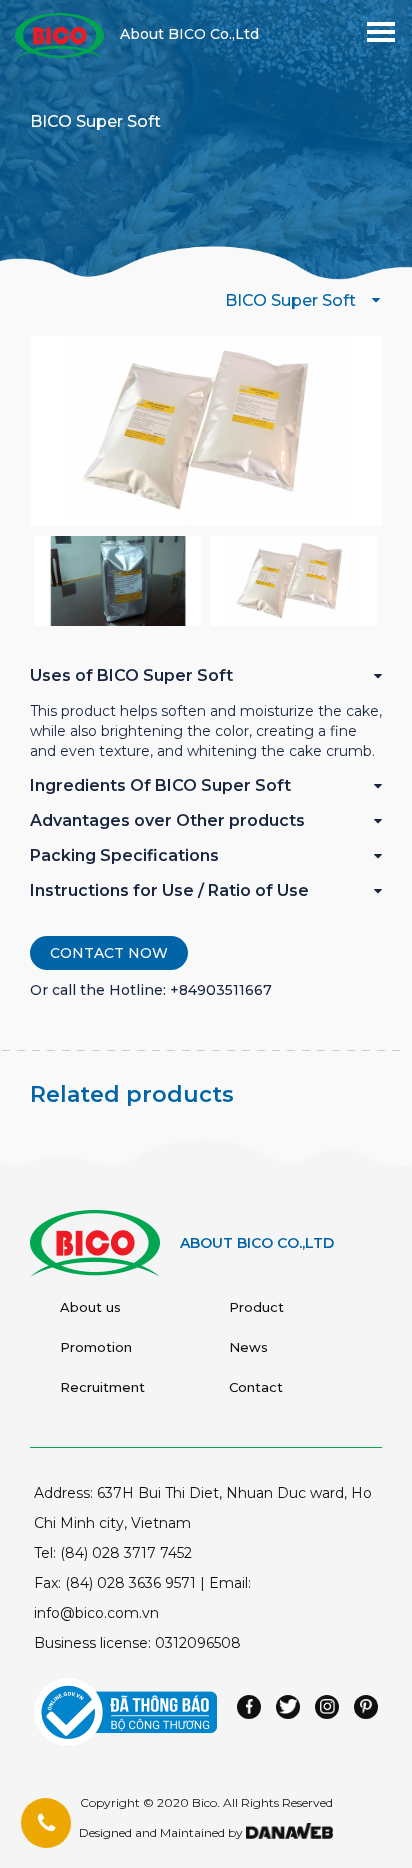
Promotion (96, 1347)
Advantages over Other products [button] (167, 820)
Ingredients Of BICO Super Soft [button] (160, 785)
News (248, 1347)
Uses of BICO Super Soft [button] (131, 675)
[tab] (206, 683)
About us (90, 1307)
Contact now (109, 953)
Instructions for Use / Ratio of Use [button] (169, 890)
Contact (256, 1387)
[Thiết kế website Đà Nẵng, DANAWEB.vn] (289, 1832)
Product (256, 1307)
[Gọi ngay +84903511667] (46, 1823)
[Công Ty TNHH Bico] (59, 33)
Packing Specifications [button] (124, 855)
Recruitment (102, 1387)
